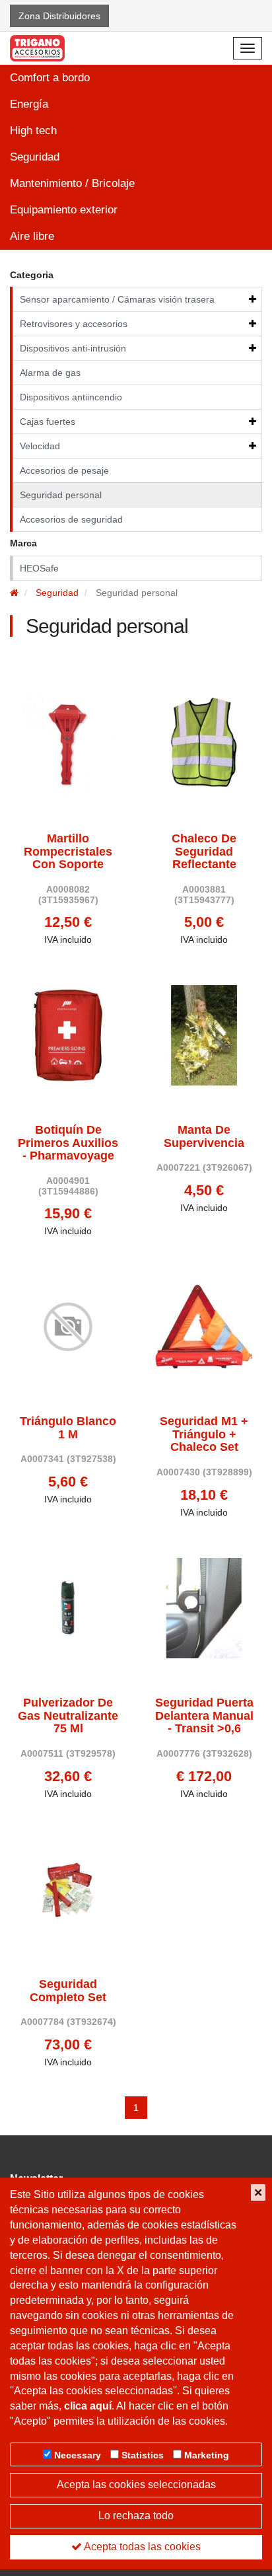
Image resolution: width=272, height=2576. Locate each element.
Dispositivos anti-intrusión (73, 348)
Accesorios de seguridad (71, 519)
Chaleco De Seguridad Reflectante (204, 852)
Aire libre (32, 236)
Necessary (78, 2455)
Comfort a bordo (50, 78)
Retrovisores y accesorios (74, 324)
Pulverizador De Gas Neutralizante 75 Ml (68, 1716)
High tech (33, 130)
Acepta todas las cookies (141, 2547)
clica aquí (88, 2406)
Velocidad (40, 446)
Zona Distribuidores (59, 16)
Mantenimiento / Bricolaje (72, 183)
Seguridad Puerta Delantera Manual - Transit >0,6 (204, 1716)
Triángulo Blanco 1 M (68, 1428)
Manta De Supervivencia (204, 1137)
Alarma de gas (50, 373)
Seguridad (35, 157)
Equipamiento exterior (64, 210)
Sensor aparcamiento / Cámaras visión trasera (117, 299)
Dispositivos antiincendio (71, 397)
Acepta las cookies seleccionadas (136, 2484)
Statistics (143, 2455)
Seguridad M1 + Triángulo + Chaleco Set (204, 1435)
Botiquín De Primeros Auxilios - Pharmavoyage (68, 1143)
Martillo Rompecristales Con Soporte (68, 852)
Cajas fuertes (48, 422)
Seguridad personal (61, 495)
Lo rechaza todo (136, 2516)
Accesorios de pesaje (64, 470)
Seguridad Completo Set (68, 1991)
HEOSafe (39, 568)
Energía (29, 104)
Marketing (207, 2455)
